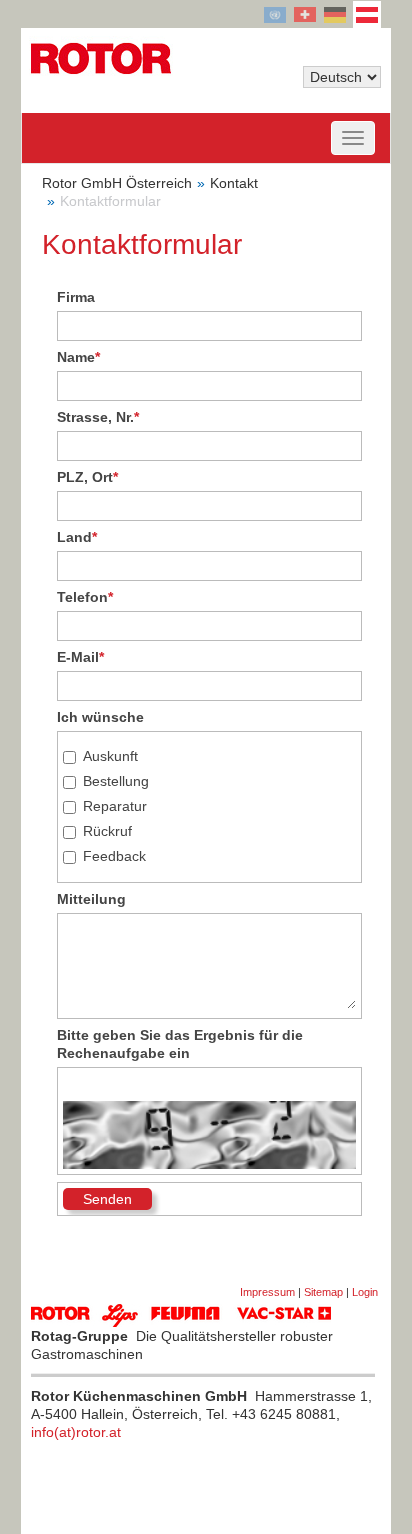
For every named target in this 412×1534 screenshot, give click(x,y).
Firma (76, 297)
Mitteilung (91, 899)
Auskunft (110, 756)
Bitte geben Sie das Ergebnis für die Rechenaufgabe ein (180, 1044)
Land (77, 537)
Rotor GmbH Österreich (117, 183)
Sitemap (323, 1292)
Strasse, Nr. (98, 417)
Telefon (85, 597)
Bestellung (116, 781)
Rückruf (107, 831)
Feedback (114, 856)
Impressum (267, 1292)
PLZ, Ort (87, 477)
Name (78, 357)
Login (365, 1292)
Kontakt (234, 183)
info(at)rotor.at (76, 1432)
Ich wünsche (100, 717)
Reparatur (115, 806)
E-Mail (80, 657)
